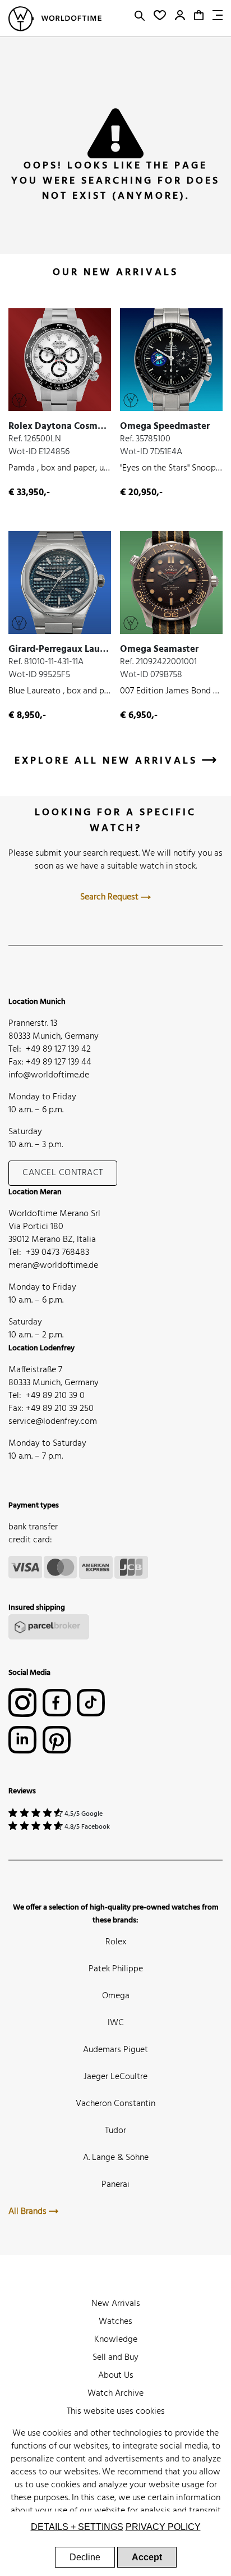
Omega (116, 1996)
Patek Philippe (116, 1969)
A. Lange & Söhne (116, 2158)
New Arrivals (116, 2304)
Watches (115, 2322)
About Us (116, 2376)
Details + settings (77, 2527)
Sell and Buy (115, 2358)
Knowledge (116, 2340)
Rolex (116, 1942)
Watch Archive (115, 2394)
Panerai (115, 2185)
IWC (116, 2023)
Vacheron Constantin (115, 2104)
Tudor (115, 2131)
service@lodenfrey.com (53, 1422)
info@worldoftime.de (49, 1075)
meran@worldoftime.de (53, 1266)
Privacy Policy (163, 2527)
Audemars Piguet (115, 2050)
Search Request (110, 897)
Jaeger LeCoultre (115, 2077)
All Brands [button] (29, 2212)
